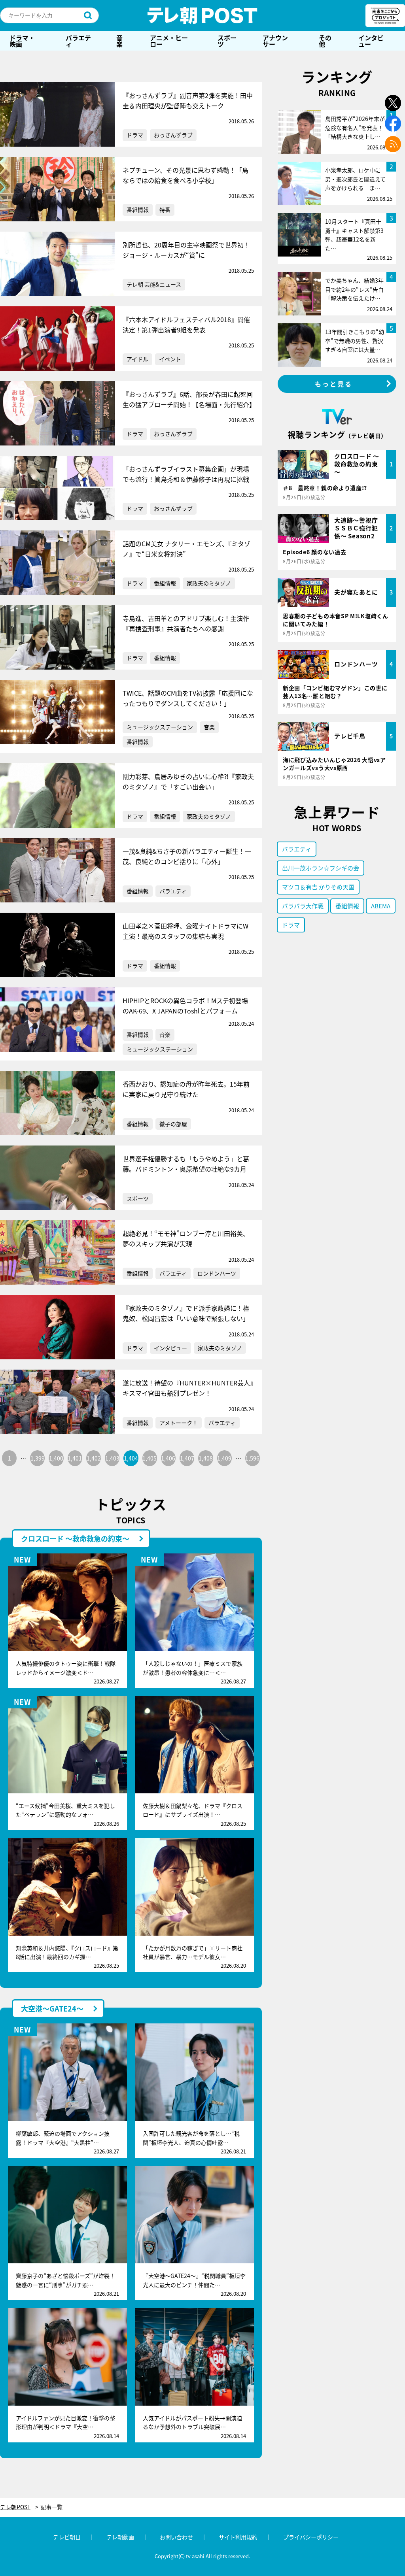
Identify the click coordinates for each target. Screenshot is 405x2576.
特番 (165, 209)
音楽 (119, 41)
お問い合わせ (176, 2537)
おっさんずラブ (173, 135)
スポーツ (227, 41)
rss (393, 144)
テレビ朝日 (67, 2537)
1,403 (112, 1458)
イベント (170, 359)
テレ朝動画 (120, 2537)
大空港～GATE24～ (52, 2008)
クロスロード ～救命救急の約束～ (75, 1538)
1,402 (94, 1458)
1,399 (38, 1458)
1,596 (252, 1458)
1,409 (224, 1458)
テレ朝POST (202, 15)
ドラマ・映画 (22, 41)
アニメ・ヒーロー (169, 41)
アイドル (137, 359)
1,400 (56, 1458)
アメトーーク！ (179, 1423)
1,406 (168, 1458)
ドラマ (135, 135)
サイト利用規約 (238, 2537)
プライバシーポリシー (311, 2537)
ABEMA (381, 906)
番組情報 (138, 209)
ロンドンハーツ (217, 1273)
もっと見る (334, 384)
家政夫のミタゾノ (209, 583)
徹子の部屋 (173, 1124)
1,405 (150, 1458)
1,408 (206, 1458)
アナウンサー (275, 41)
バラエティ (78, 41)
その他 (325, 41)
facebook (393, 124)
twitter (393, 103)
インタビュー (371, 41)
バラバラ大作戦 (303, 906)
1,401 (75, 1458)
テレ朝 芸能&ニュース (154, 284)
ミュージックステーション (160, 727)
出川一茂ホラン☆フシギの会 (321, 868)
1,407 (187, 1458)
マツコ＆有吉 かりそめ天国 (318, 887)
